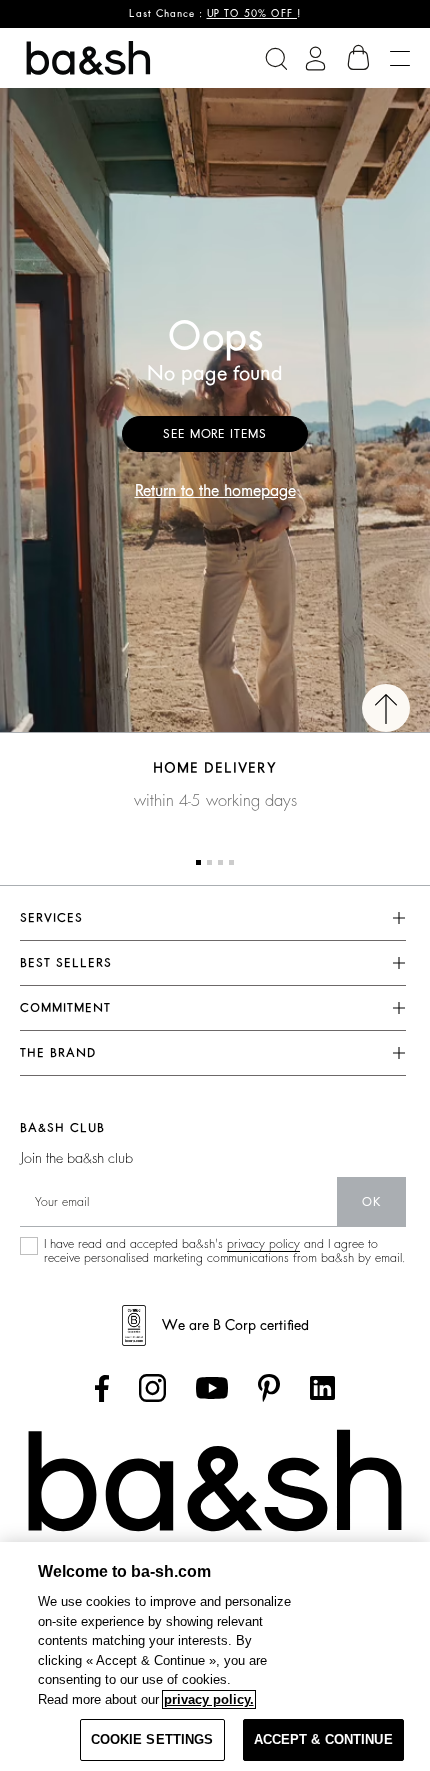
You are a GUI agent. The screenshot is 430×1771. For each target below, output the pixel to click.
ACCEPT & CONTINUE (323, 1739)
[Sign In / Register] (315, 58)
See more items (215, 434)
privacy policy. (209, 1699)
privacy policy (263, 1244)
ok (371, 1202)
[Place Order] (359, 58)
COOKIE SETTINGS (152, 1739)
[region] (215, 1656)
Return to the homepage (215, 491)
